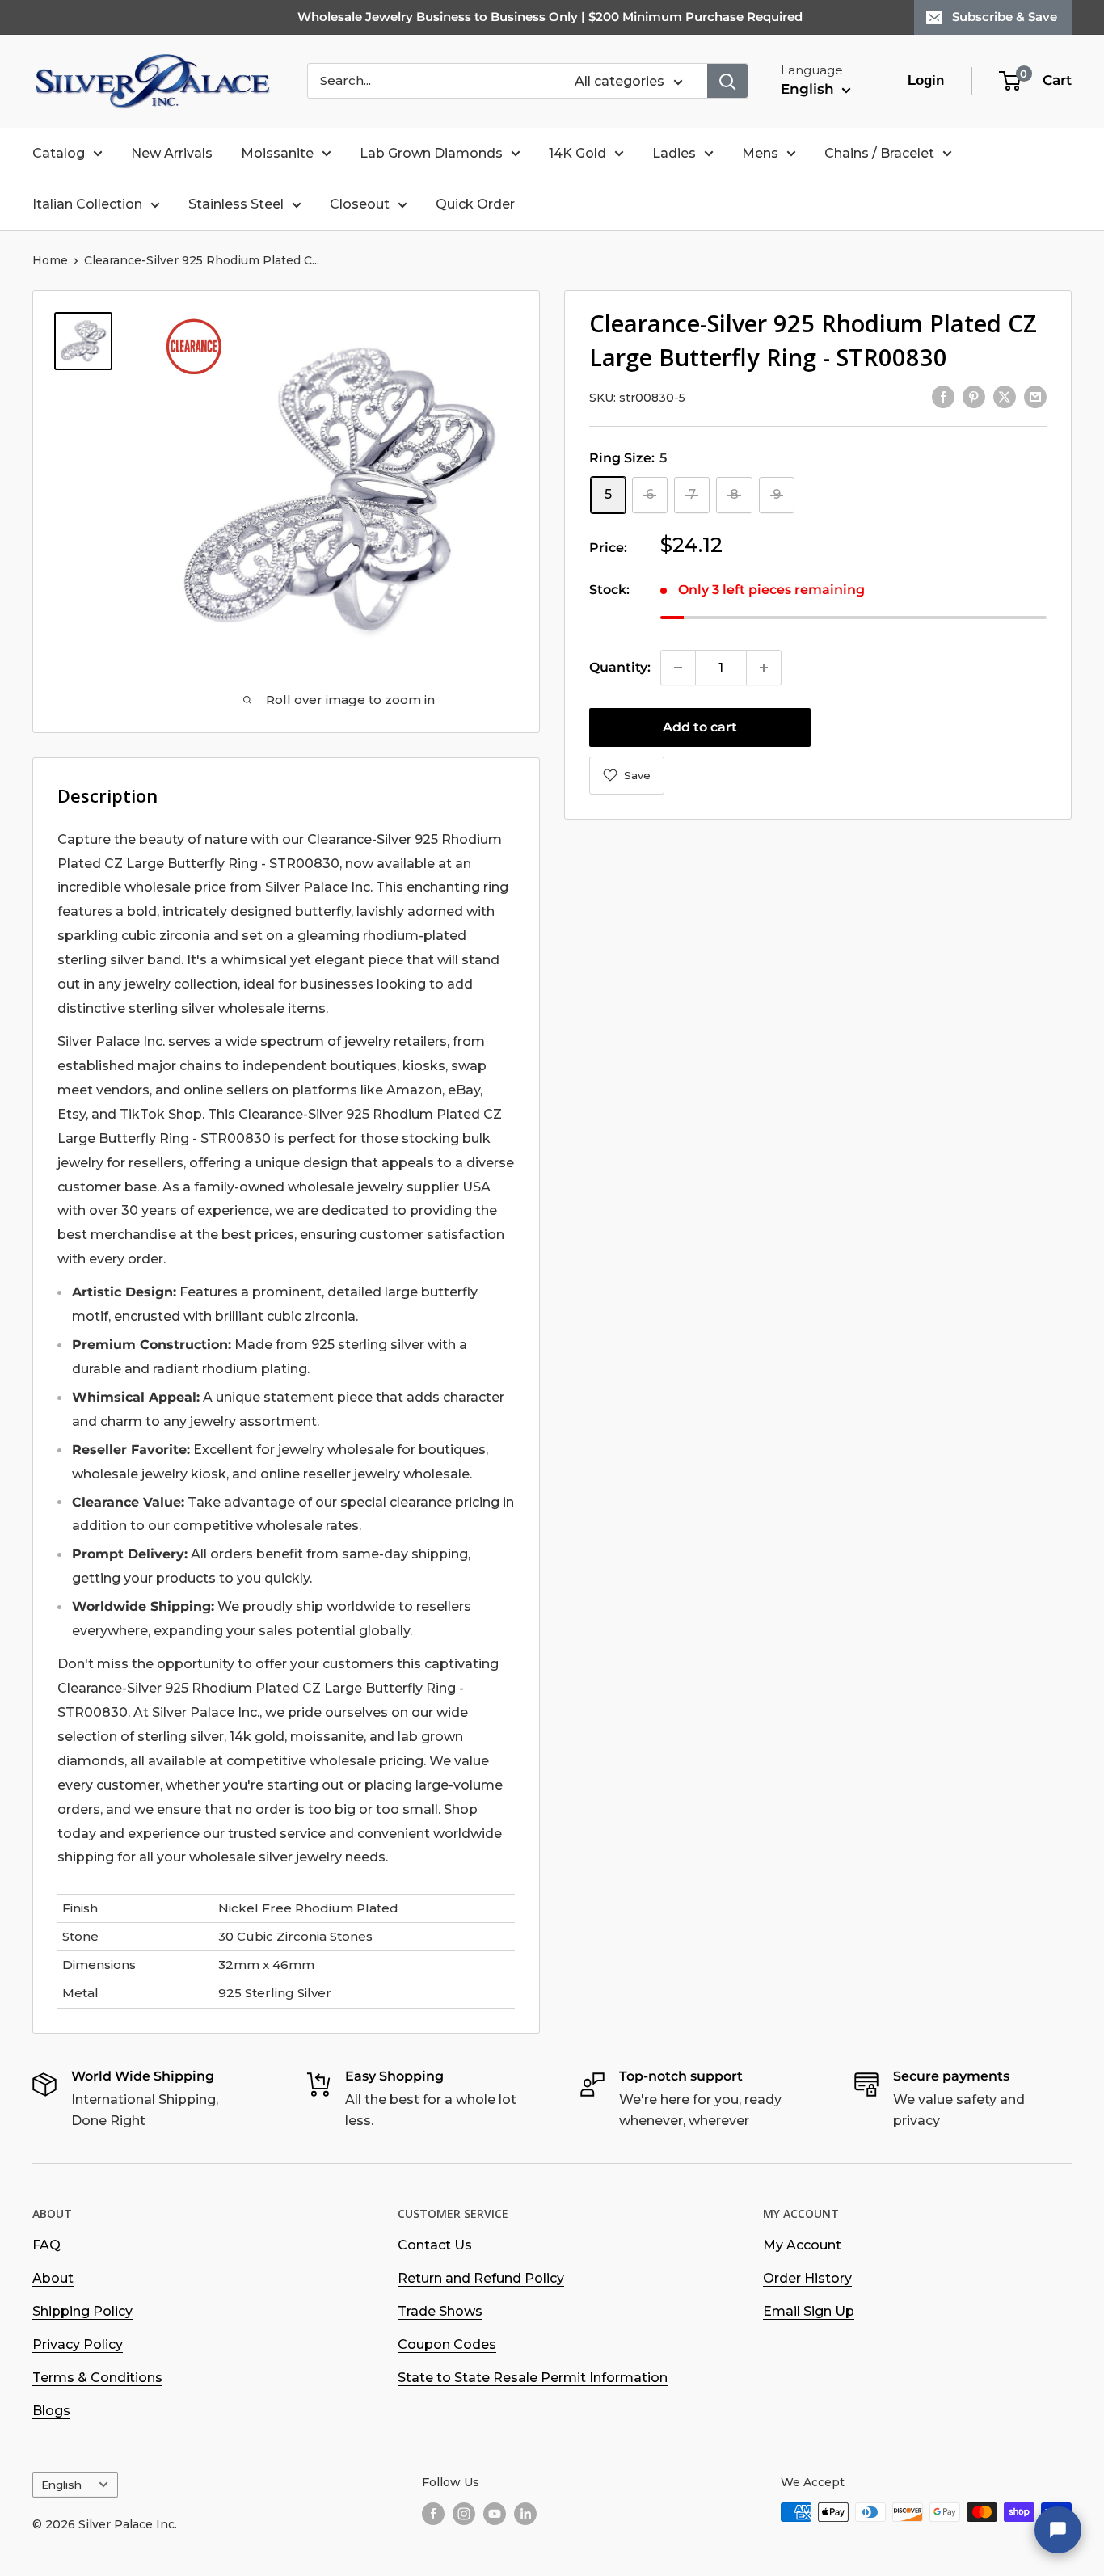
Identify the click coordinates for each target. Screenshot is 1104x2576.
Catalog (59, 153)
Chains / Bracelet (879, 153)
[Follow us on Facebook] (433, 2514)
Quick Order (475, 204)
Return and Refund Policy (481, 2278)
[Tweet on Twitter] (1005, 396)
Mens (760, 153)
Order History (807, 2278)
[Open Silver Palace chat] (1058, 2530)
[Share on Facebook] (943, 396)
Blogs (51, 2411)
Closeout (360, 204)
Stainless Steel (236, 204)
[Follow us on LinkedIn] (525, 2514)
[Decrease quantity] (678, 668)
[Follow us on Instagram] (464, 2514)
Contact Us (435, 2245)
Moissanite (277, 153)
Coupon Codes (447, 2344)
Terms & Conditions (97, 2378)
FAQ (46, 2245)
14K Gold (577, 153)
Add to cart (700, 727)
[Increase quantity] (764, 668)
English (61, 2485)
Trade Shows (440, 2311)
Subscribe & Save (1005, 17)
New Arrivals (172, 153)
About (53, 2278)
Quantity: (620, 667)
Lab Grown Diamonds (431, 153)
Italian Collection (87, 204)
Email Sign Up (809, 2311)
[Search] (727, 81)
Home (50, 260)
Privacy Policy (78, 2344)
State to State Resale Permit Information (533, 2378)
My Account (802, 2245)
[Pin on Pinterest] (974, 396)
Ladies (674, 153)
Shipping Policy (82, 2311)
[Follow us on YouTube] (495, 2514)
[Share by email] (1035, 396)
